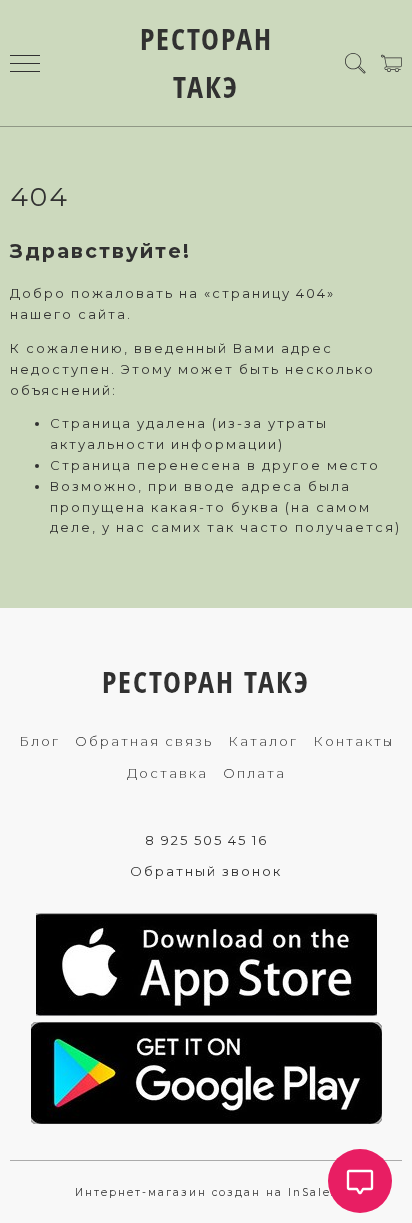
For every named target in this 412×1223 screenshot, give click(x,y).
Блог (39, 741)
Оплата (254, 773)
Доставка (167, 773)
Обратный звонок (206, 871)
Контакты (353, 741)
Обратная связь (144, 741)
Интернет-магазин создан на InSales (206, 1192)
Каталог (263, 741)
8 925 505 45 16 (206, 840)
